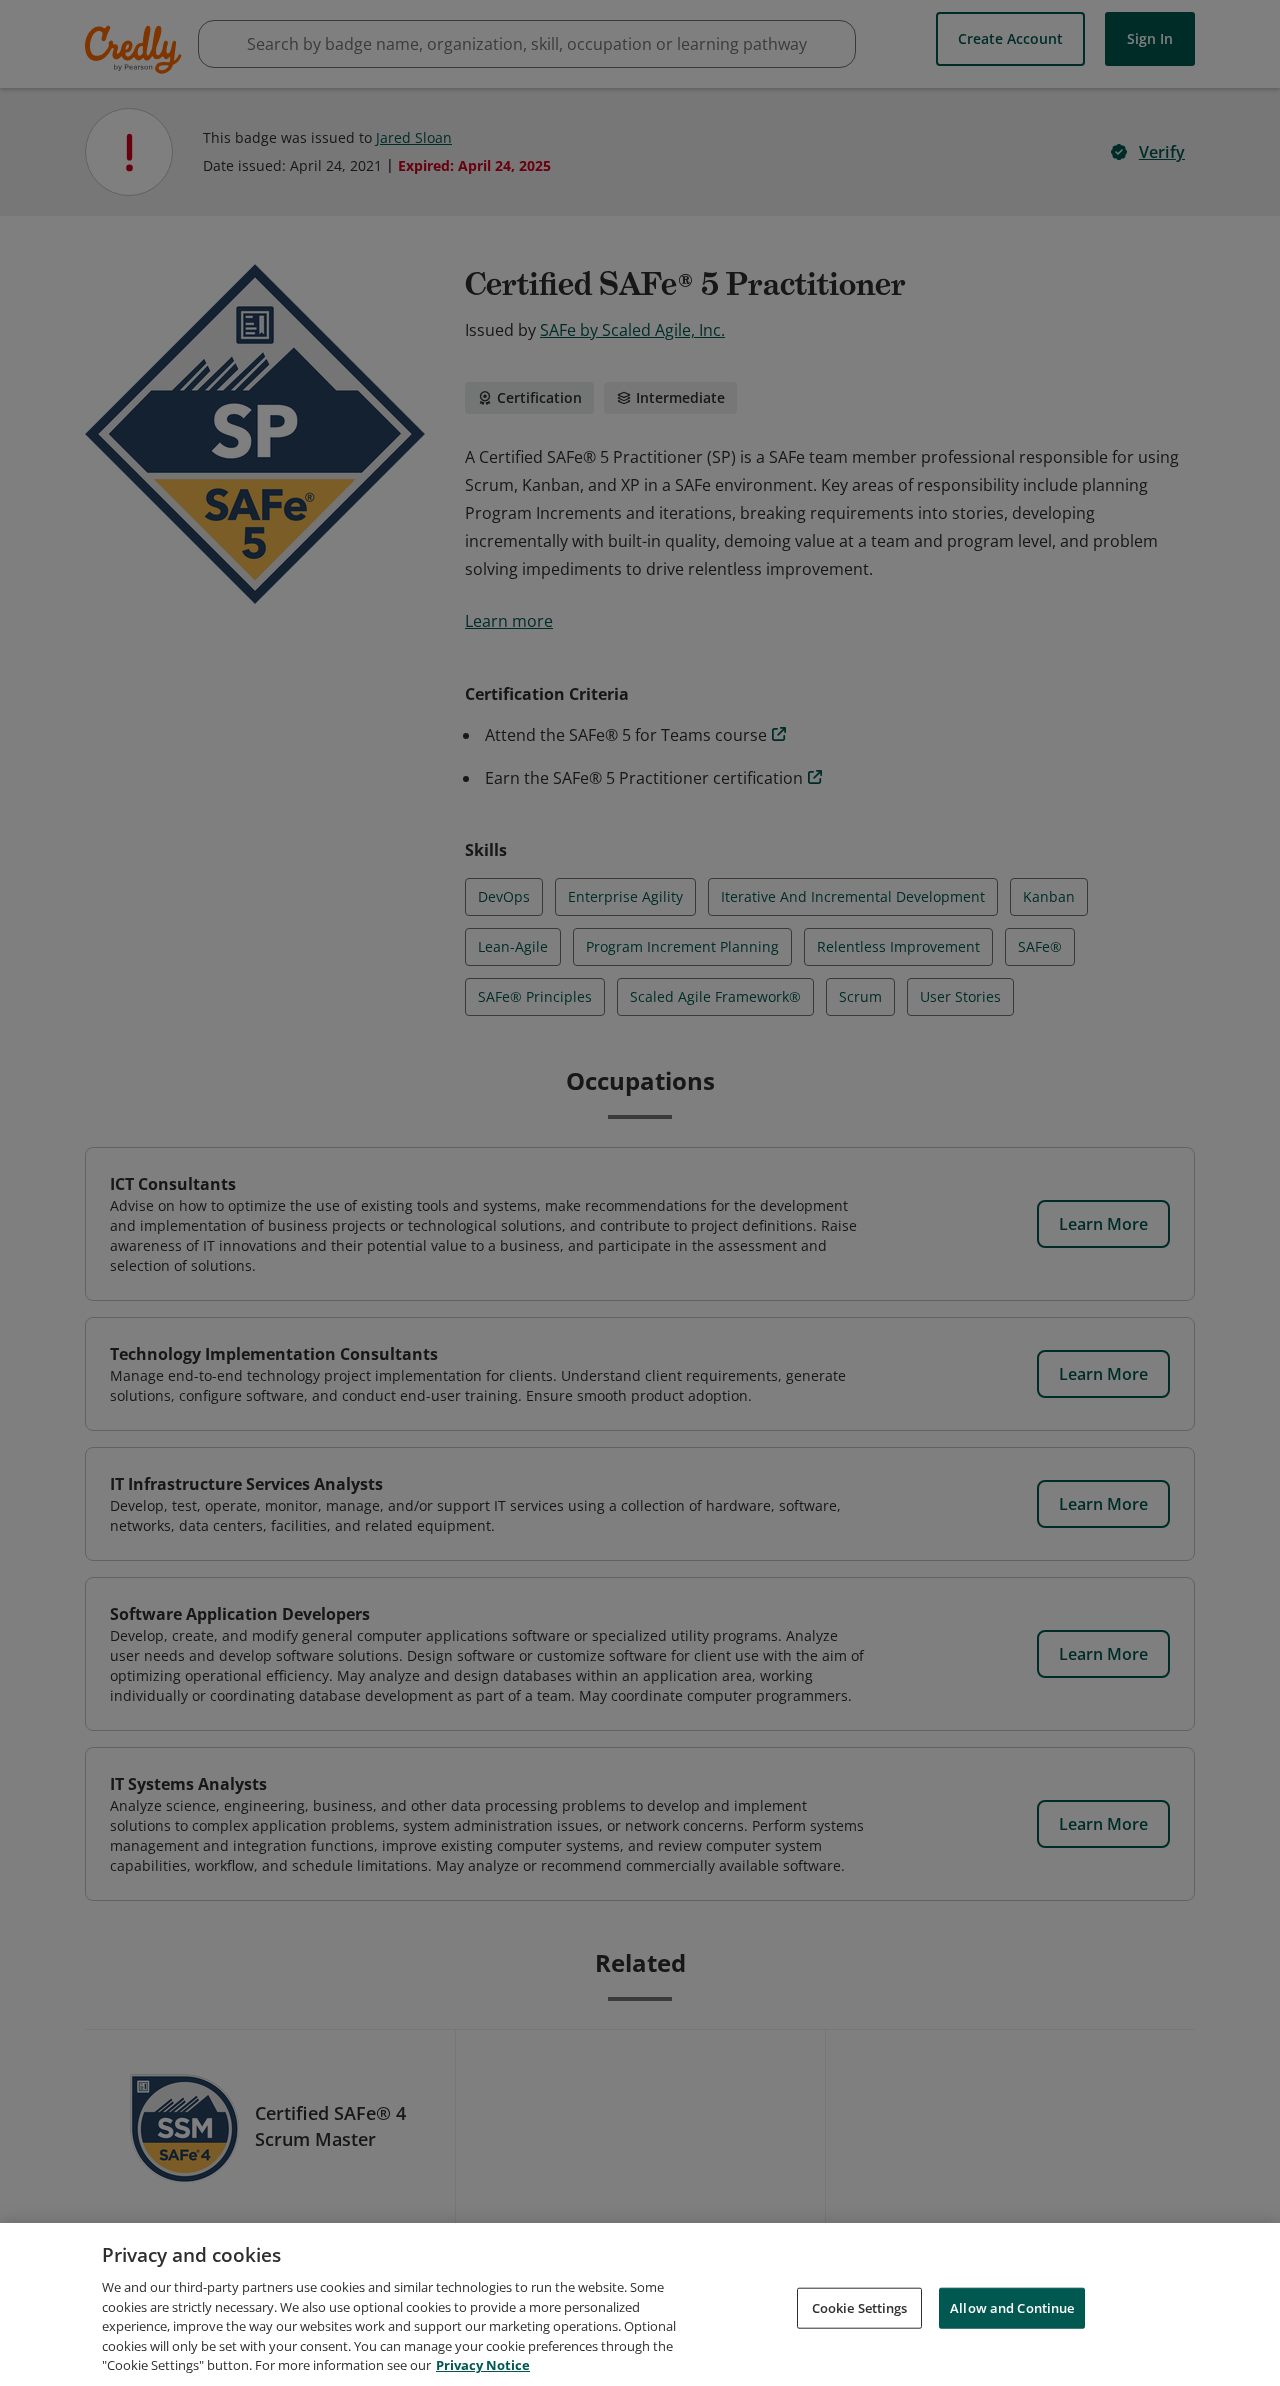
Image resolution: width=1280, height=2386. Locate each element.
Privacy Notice (483, 2365)
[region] (640, 2304)
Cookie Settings (860, 2307)
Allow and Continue (1012, 2307)
